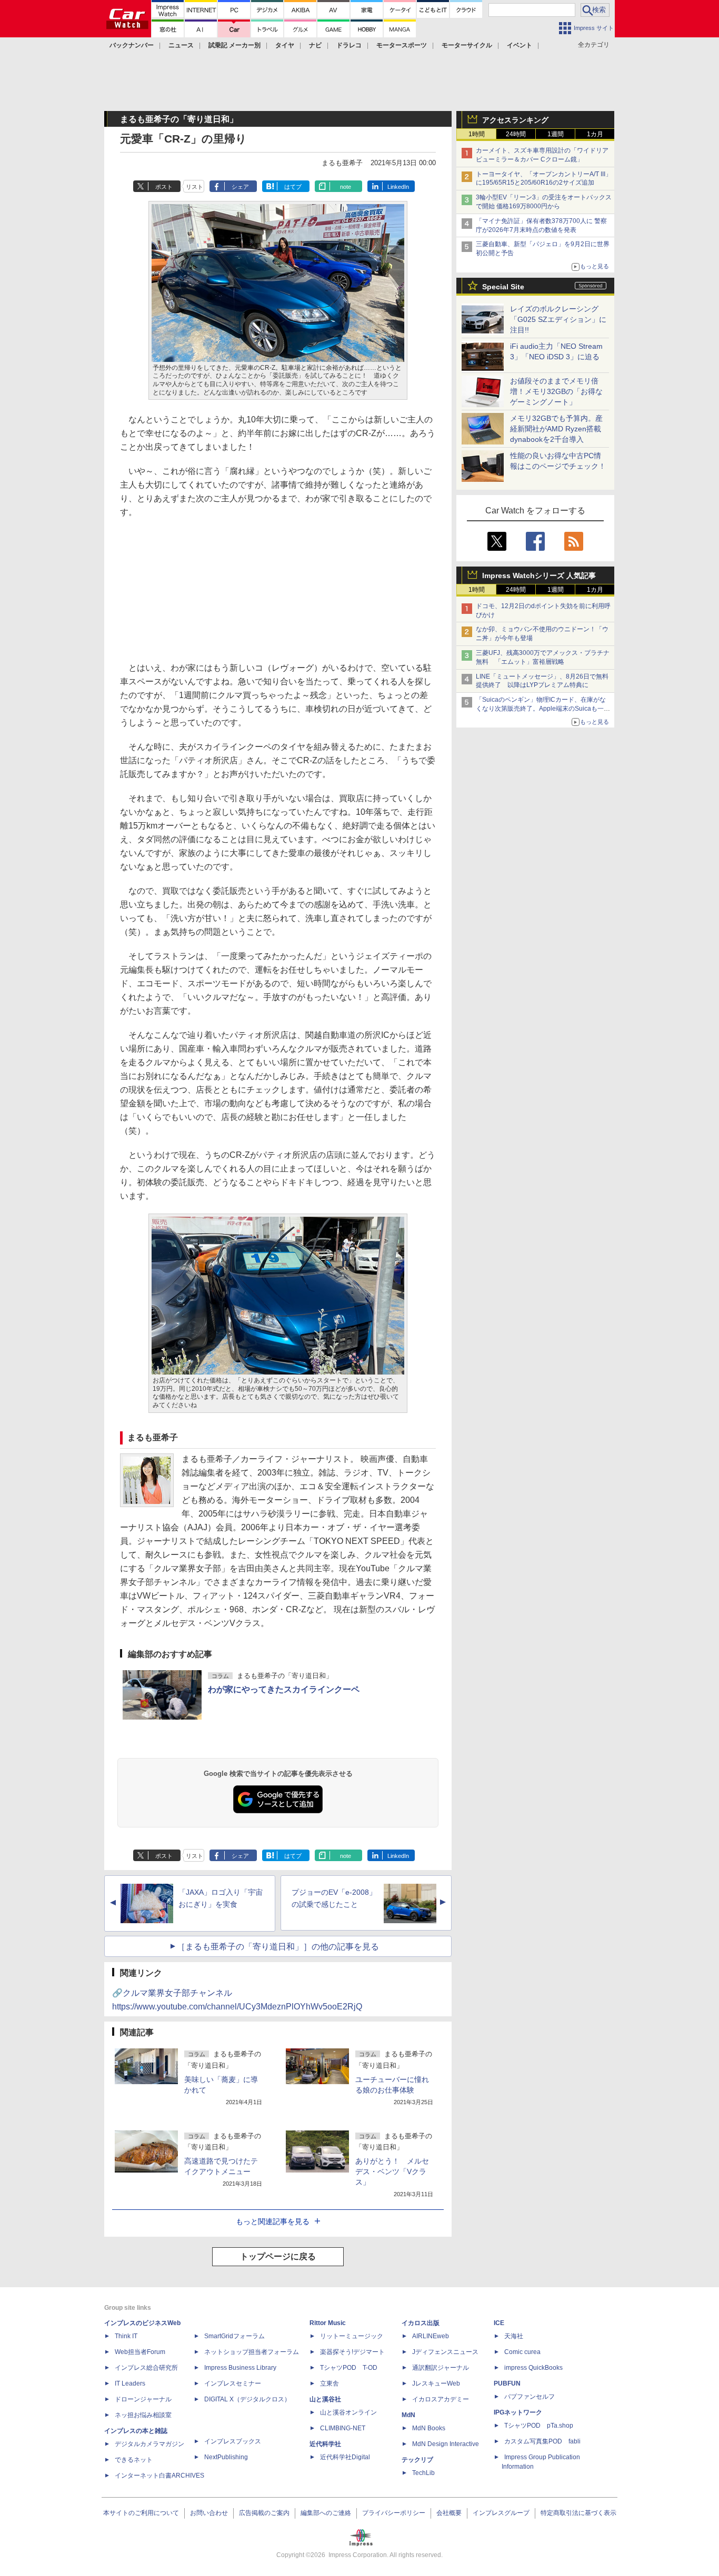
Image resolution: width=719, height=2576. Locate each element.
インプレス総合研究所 (146, 2368)
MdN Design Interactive (446, 2444)
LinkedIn (398, 187)
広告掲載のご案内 (264, 2513)
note (346, 187)
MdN (408, 2415)
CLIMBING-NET (343, 2428)
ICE (499, 2323)
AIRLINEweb (431, 2336)
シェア (240, 187)
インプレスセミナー (233, 2383)
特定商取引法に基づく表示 (578, 2513)
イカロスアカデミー (441, 2399)
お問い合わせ (209, 2513)
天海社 (514, 2336)
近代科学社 (325, 2444)
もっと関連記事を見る (273, 2221)
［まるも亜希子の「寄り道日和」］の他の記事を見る (278, 1947)
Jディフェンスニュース (445, 2352)
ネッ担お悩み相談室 (143, 2415)
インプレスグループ (501, 2513)
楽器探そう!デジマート (352, 2352)
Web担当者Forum (140, 2352)
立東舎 (329, 2383)
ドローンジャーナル (143, 2399)
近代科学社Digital (345, 2457)
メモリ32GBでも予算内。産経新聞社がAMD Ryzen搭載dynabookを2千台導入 (556, 429)
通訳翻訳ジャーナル (441, 2368)
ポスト (164, 187)
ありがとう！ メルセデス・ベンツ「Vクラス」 (392, 2171)
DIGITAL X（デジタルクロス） (247, 2399)
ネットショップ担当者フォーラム (252, 2352)
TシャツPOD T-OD (349, 2368)
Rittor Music (328, 2323)
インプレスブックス (233, 2441)
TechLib (423, 2473)
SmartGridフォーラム (234, 2336)
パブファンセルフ (530, 2397)
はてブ (293, 187)
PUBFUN (507, 2383)
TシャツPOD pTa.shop (539, 2426)
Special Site (503, 287)
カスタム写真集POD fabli (542, 2441)
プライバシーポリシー (394, 2513)
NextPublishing (226, 2457)
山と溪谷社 (325, 2399)
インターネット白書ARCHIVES (159, 2476)
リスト (194, 187)
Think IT (126, 2336)
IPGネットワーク (518, 2412)
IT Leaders (130, 2383)
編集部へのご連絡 (326, 2513)
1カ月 (595, 134)
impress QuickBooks (533, 2368)
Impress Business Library (240, 2368)
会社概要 (449, 2513)
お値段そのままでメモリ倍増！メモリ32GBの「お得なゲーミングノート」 (556, 391)
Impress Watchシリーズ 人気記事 (539, 575)
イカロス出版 (421, 2323)
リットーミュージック (352, 2336)
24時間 (516, 134)
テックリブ (417, 2460)
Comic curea (522, 2352)
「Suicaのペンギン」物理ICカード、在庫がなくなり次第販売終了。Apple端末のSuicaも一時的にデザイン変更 (543, 709)
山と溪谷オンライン (348, 2412)
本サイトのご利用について (141, 2513)
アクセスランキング (515, 120)
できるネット (134, 2460)
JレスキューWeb (436, 2383)
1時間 (477, 134)
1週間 (556, 134)
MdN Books (429, 2428)
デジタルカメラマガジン (149, 2444)
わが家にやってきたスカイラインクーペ (284, 1689)
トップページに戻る (278, 2256)
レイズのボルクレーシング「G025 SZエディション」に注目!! (558, 319)
